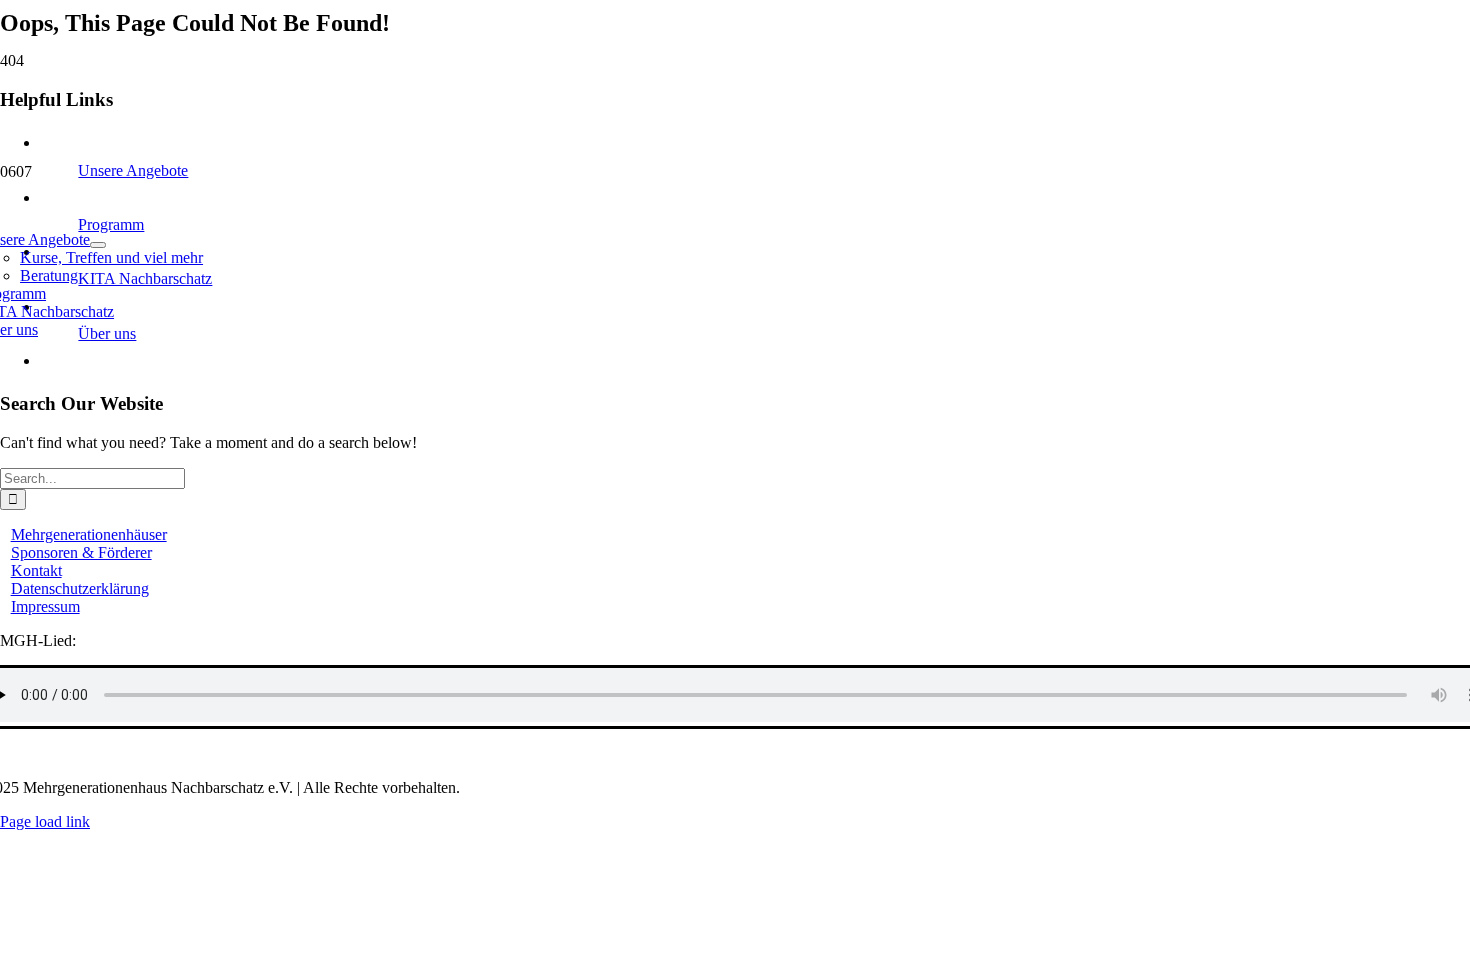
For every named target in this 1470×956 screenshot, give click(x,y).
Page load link (45, 821)
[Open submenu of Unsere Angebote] (98, 245)
